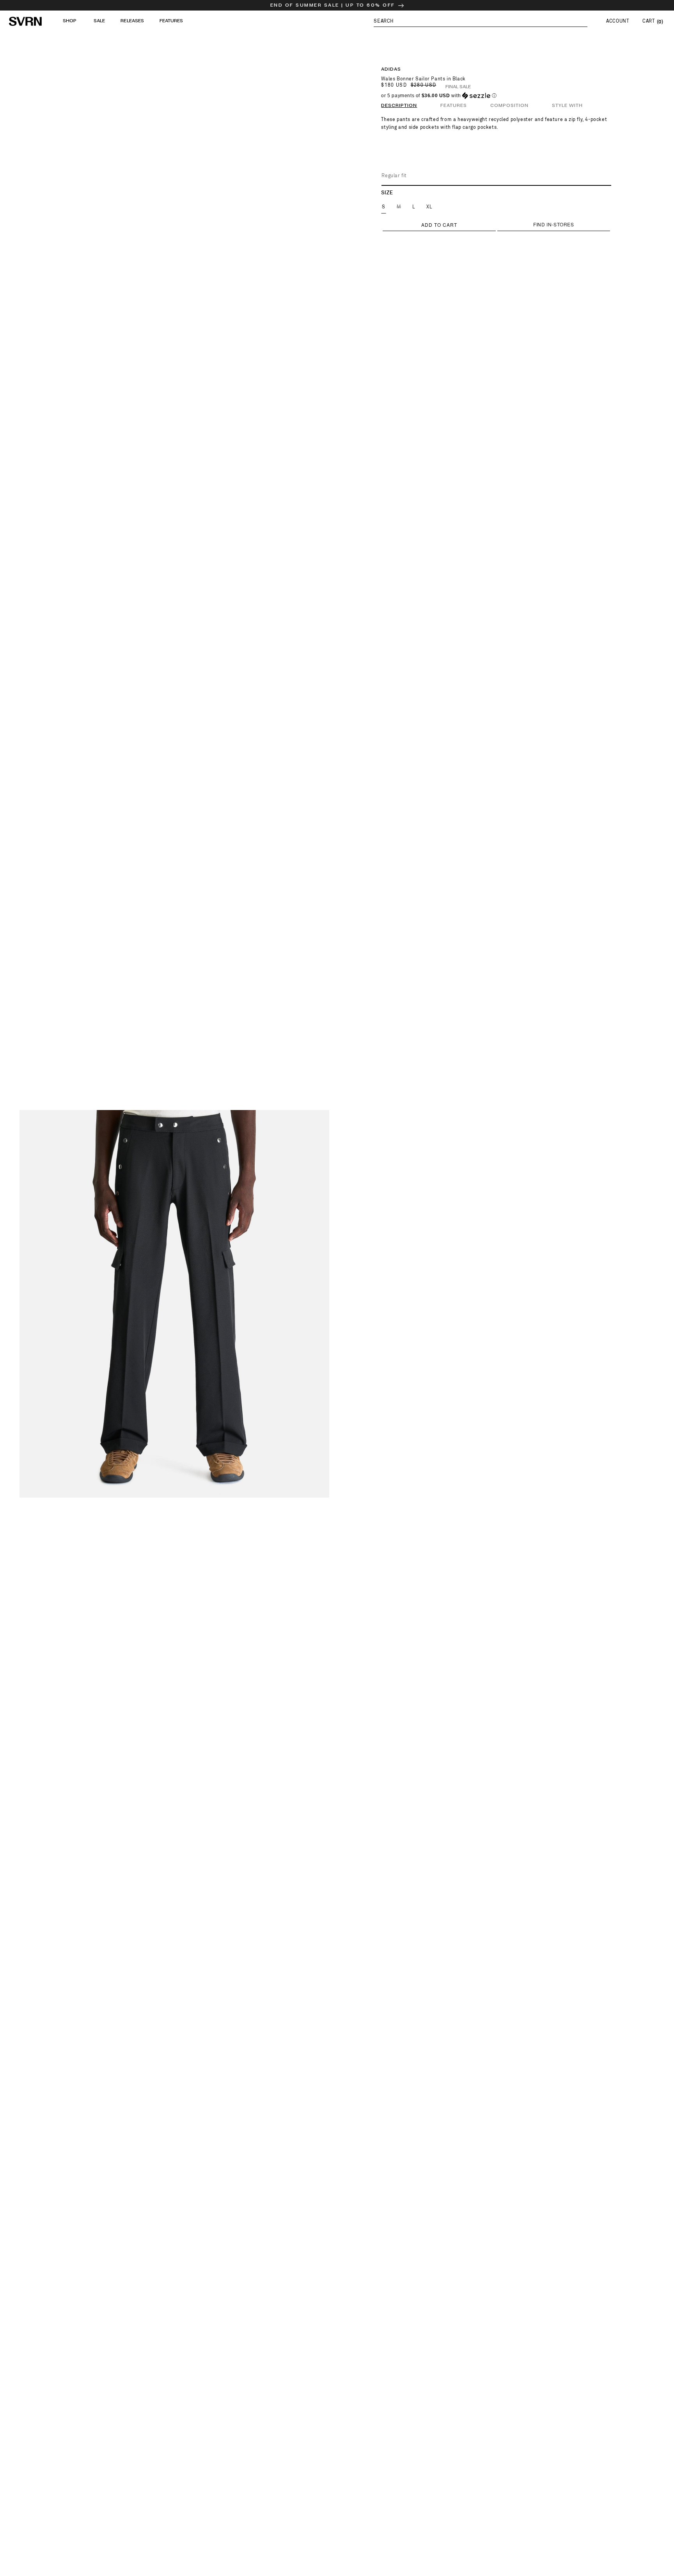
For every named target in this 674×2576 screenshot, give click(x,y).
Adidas (391, 69)
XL (429, 207)
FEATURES (454, 106)
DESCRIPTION (399, 106)
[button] (481, 21)
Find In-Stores (553, 224)
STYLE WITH (567, 106)
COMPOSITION (509, 106)
